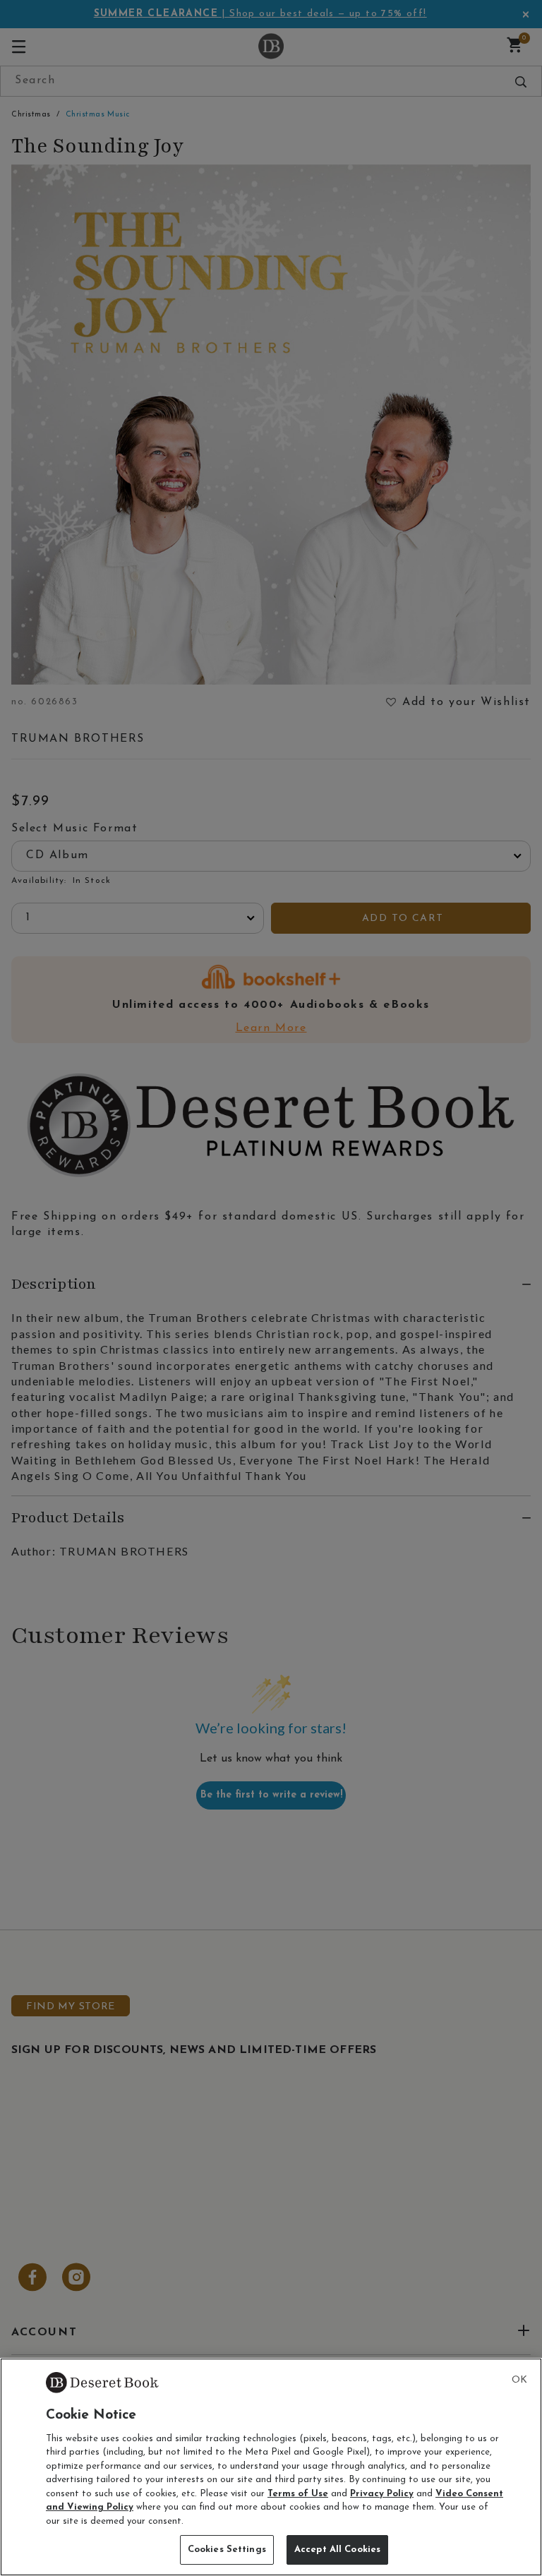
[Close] (519, 2381)
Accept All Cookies (337, 2550)
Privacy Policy (382, 2494)
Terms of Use (298, 2494)
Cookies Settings (227, 2550)
